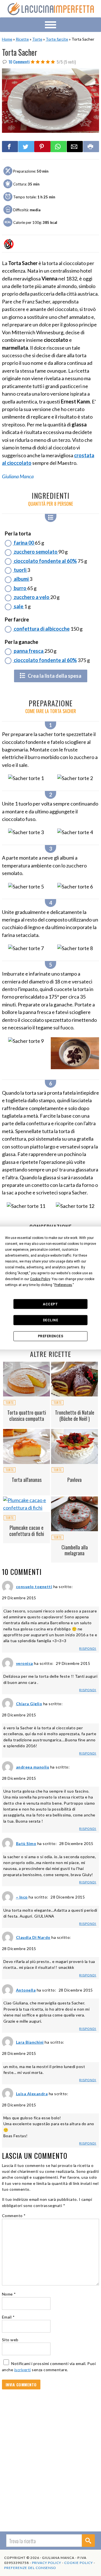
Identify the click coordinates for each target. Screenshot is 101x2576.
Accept (50, 1304)
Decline (51, 1320)
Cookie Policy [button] (40, 1279)
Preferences (51, 1336)
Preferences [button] (63, 1285)
